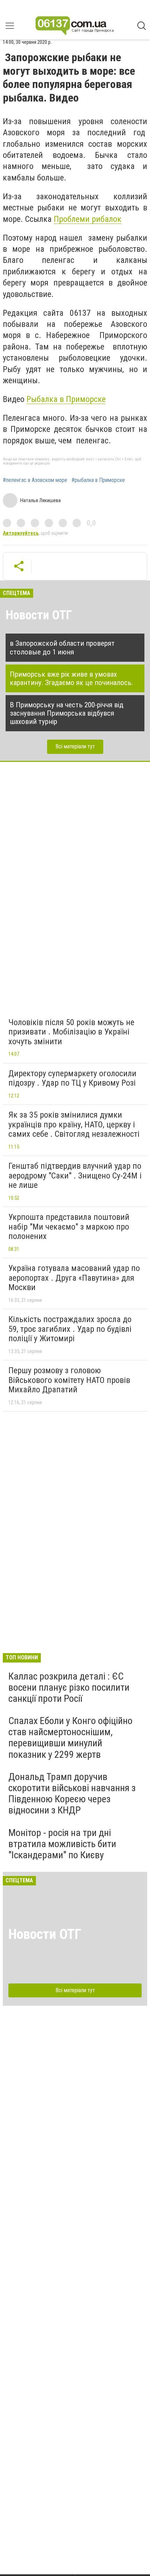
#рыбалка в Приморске (98, 480)
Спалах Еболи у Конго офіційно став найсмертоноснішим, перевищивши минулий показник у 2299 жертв (70, 1738)
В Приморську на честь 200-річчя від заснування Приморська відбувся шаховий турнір (67, 713)
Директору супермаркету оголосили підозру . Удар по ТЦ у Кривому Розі (72, 1078)
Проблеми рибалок (88, 219)
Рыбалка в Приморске (66, 399)
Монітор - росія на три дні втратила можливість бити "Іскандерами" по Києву (62, 1844)
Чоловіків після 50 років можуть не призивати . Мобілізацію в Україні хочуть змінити (71, 1032)
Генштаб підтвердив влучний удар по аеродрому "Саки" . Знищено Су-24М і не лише (75, 1176)
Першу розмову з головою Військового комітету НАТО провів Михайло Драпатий (69, 1380)
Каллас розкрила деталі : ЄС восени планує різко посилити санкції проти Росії (69, 1687)
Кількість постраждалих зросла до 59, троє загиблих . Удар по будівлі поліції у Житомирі (70, 1329)
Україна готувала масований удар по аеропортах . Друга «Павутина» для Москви (74, 1278)
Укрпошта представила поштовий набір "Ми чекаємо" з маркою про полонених (69, 1227)
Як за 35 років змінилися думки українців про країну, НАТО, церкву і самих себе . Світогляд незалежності (74, 1124)
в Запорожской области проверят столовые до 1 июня (62, 647)
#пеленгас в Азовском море (35, 480)
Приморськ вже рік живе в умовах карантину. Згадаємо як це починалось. (72, 678)
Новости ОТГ (39, 615)
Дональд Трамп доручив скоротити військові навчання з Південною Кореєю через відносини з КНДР (72, 1794)
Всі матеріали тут (75, 746)
